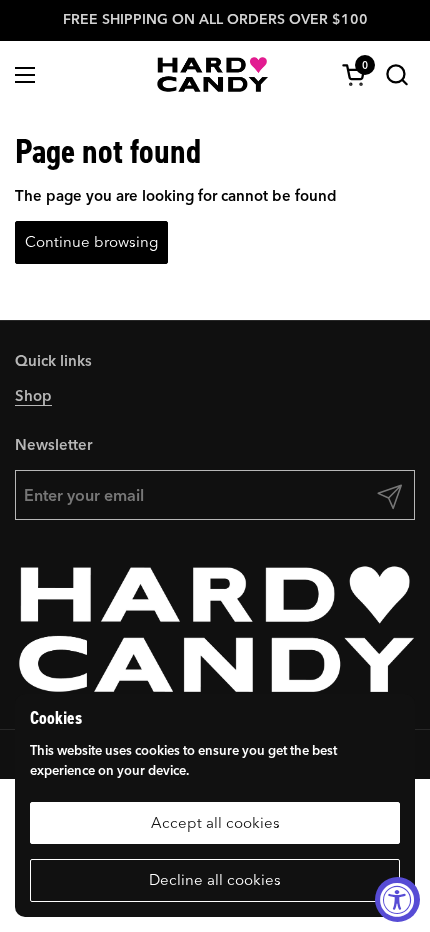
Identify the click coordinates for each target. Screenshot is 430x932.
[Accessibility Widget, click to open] (397, 899)
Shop (33, 395)
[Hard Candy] (212, 74)
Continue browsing (91, 241)
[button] (396, 74)
